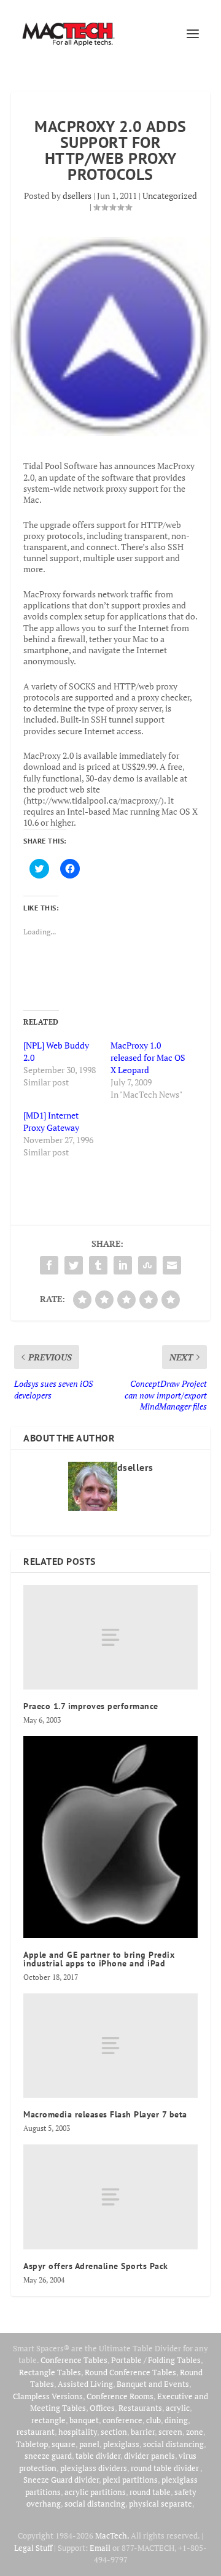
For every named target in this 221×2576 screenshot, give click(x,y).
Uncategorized (170, 196)
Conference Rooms (120, 2396)
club (153, 2420)
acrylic (178, 2408)
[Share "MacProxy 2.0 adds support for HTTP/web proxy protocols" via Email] (172, 1265)
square (64, 2444)
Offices (102, 2408)
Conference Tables (74, 2360)
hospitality (78, 2432)
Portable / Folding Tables (156, 2360)
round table (150, 2492)
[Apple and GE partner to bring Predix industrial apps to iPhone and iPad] (110, 1837)
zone (195, 2432)
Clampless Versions (48, 2396)
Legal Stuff (33, 2548)
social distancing (173, 2444)
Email (100, 2548)
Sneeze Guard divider (61, 2480)
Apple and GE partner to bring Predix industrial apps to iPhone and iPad (99, 1959)
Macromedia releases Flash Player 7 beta (105, 2114)
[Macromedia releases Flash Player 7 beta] (110, 2046)
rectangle (48, 2420)
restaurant (36, 2432)
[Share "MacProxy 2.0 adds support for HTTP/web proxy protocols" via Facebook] (49, 1265)
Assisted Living (85, 2384)
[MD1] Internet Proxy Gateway (51, 1121)
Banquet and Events (153, 2384)
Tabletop (32, 2444)
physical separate (161, 2504)
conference (122, 2420)
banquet (84, 2420)
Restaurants (140, 2408)
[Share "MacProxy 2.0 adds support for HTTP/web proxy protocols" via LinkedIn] (123, 1265)
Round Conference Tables (130, 2372)
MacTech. (112, 2535)
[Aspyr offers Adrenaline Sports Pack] (110, 2197)
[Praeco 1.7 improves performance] (110, 1637)
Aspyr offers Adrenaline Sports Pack (96, 2266)
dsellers (77, 196)
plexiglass (121, 2444)
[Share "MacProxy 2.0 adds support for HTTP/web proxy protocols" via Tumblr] (98, 1265)
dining (176, 2420)
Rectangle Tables (50, 2372)
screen (170, 2432)
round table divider (165, 2468)
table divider (98, 2456)
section (114, 2432)
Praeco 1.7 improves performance (91, 1706)
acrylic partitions (95, 2492)
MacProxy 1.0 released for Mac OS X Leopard (148, 1057)
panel (89, 2444)
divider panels (149, 2456)
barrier (143, 2432)
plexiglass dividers (94, 2468)
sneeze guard (48, 2456)
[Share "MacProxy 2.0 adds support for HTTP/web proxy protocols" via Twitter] (74, 1265)
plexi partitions (130, 2480)
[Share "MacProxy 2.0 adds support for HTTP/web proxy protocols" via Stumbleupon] (147, 1265)
